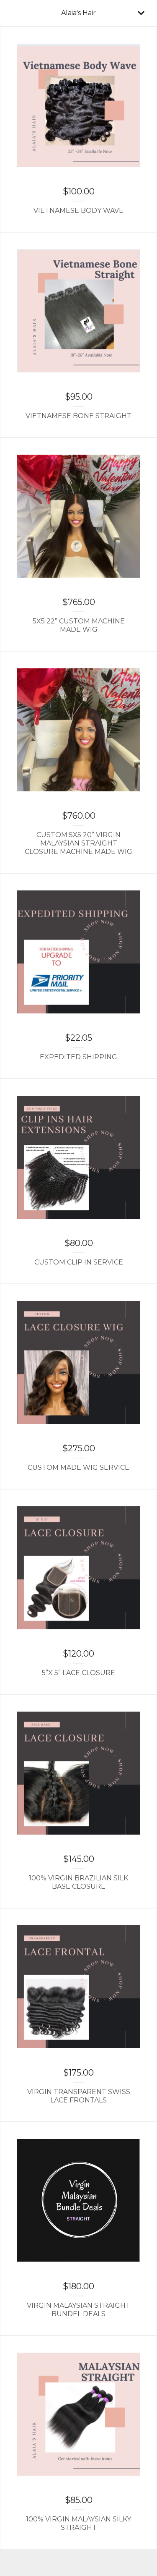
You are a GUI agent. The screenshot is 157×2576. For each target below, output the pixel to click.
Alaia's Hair (78, 13)
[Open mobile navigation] (141, 13)
